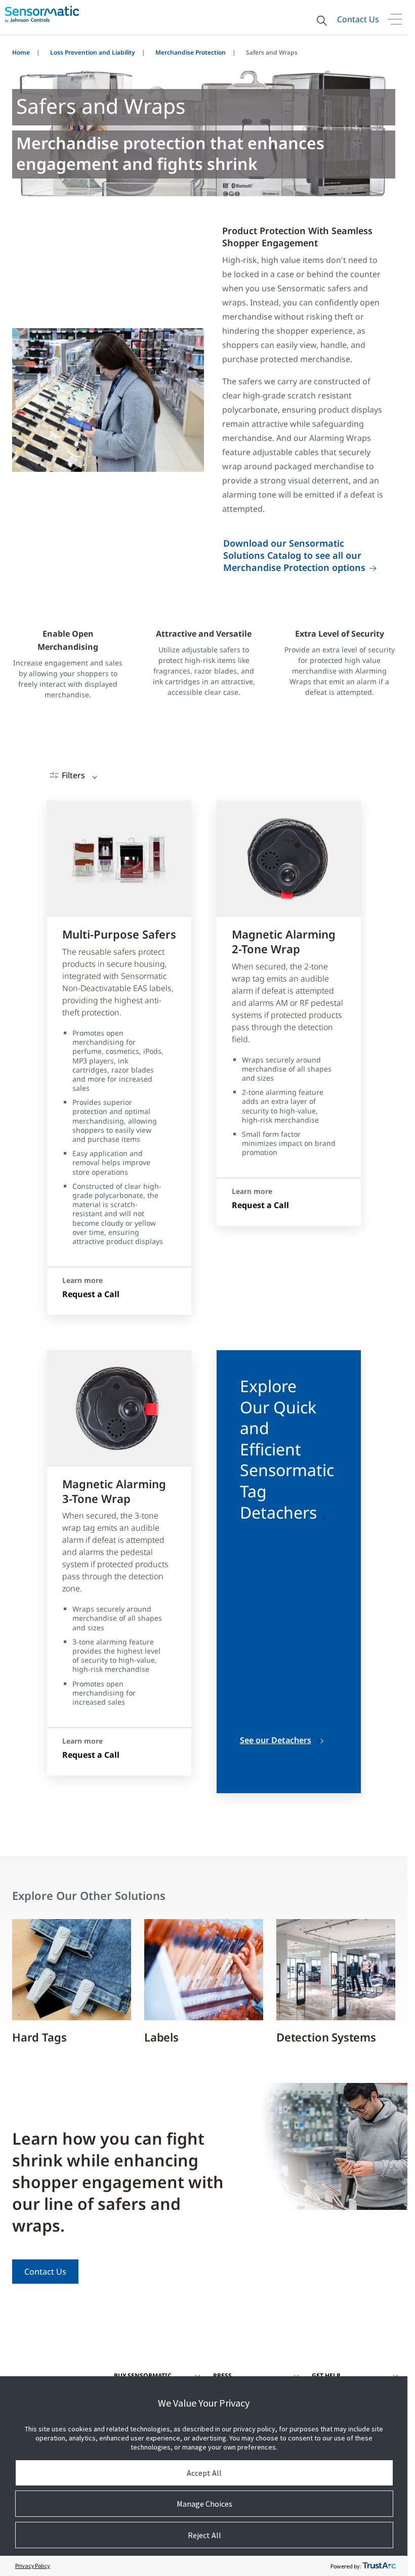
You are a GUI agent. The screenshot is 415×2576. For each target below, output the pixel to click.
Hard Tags (39, 2037)
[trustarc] (379, 2566)
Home (21, 52)
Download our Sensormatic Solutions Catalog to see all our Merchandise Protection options (294, 555)
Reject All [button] (204, 2535)
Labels (161, 2037)
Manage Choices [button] (204, 2504)
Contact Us (358, 19)
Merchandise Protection (191, 52)
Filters (73, 775)
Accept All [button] (204, 2473)
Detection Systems (326, 2037)
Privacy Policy (33, 2566)
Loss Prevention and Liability (93, 52)
